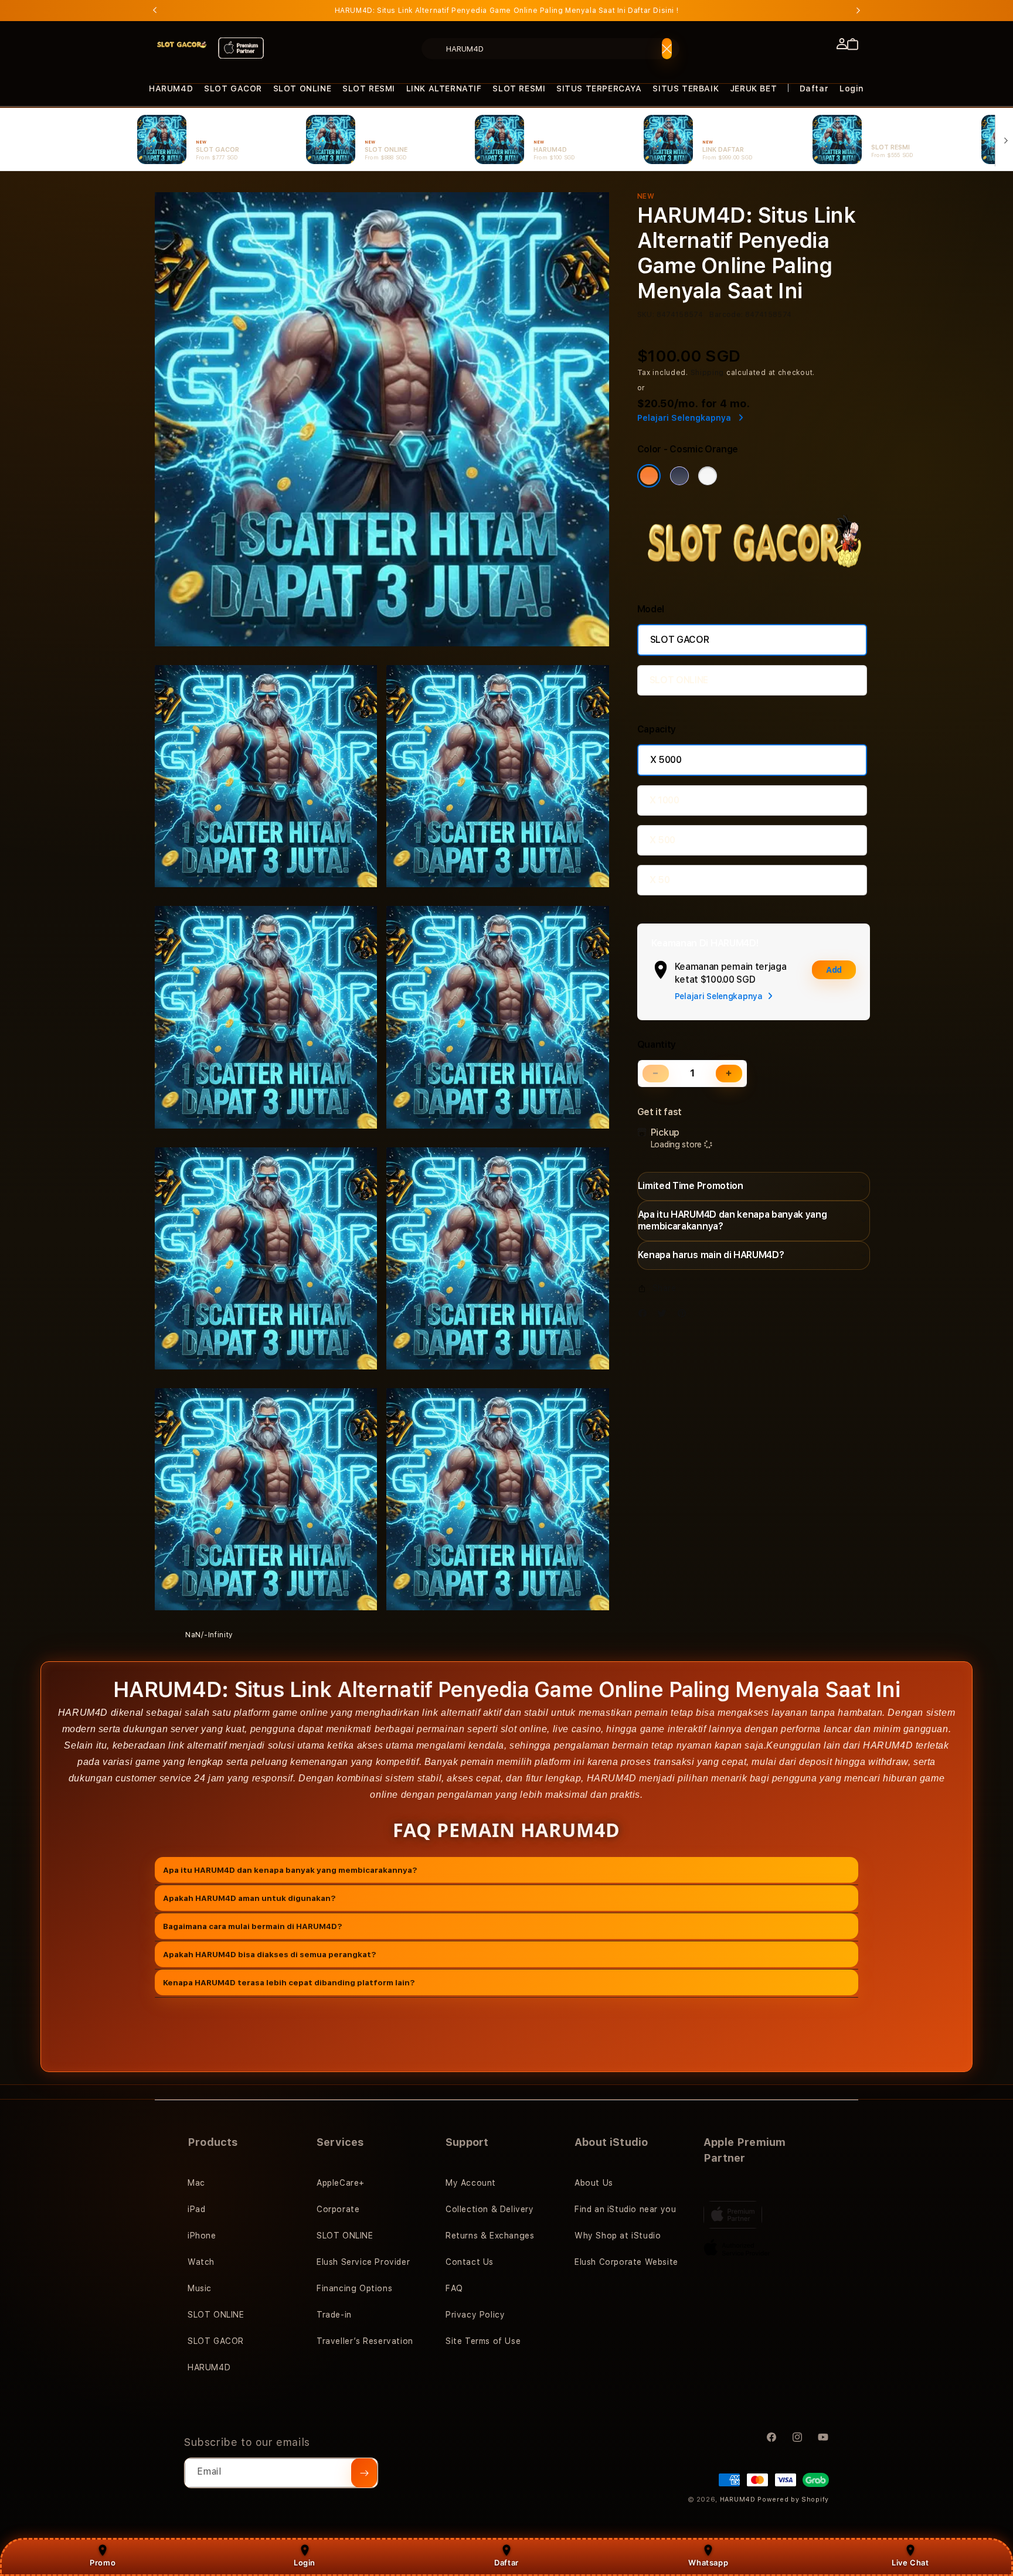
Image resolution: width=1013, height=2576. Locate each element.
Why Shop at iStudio (618, 2236)
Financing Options (354, 2288)
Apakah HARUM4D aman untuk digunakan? (249, 1897)
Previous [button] (155, 11)
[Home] (182, 45)
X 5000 (666, 760)
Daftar (506, 2563)
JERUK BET (753, 88)
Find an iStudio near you (625, 2209)
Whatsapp (708, 2563)
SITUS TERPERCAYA (599, 88)
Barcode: (726, 315)
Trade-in (334, 2315)
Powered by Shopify (793, 2500)
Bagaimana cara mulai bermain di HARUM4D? (253, 1926)
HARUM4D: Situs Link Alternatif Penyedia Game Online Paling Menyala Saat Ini (507, 11)
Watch (201, 2262)
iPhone (202, 2236)
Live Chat (910, 2563)
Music (200, 2288)
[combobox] (550, 49)
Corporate (338, 2209)
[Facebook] (645, 1316)
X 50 (660, 880)
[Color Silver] (708, 476)
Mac (196, 2183)
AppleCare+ (341, 2183)
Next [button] (858, 11)
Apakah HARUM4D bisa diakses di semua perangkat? (270, 1954)
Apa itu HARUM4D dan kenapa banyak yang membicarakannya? (290, 1869)
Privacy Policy (475, 2315)
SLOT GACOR (233, 88)
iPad (196, 2209)
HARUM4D (171, 88)
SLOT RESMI (369, 88)
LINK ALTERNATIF (444, 88)
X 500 (662, 840)
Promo (103, 2563)
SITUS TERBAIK (686, 88)
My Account (471, 2183)
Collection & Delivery (490, 2209)
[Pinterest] (685, 1316)
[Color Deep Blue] (679, 476)
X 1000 (664, 800)
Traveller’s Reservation (365, 2341)
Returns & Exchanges (490, 2236)
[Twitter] (665, 1316)
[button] (171, 89)
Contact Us (470, 2262)
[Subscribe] (364, 2473)
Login (305, 2563)
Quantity (657, 1045)
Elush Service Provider (363, 2262)
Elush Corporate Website (626, 2262)
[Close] (667, 49)
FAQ (454, 2288)
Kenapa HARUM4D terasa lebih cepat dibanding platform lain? (289, 1982)
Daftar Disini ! (653, 11)
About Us (594, 2183)
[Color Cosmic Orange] (649, 476)
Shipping (708, 373)
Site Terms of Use (483, 2341)
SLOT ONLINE (302, 88)
